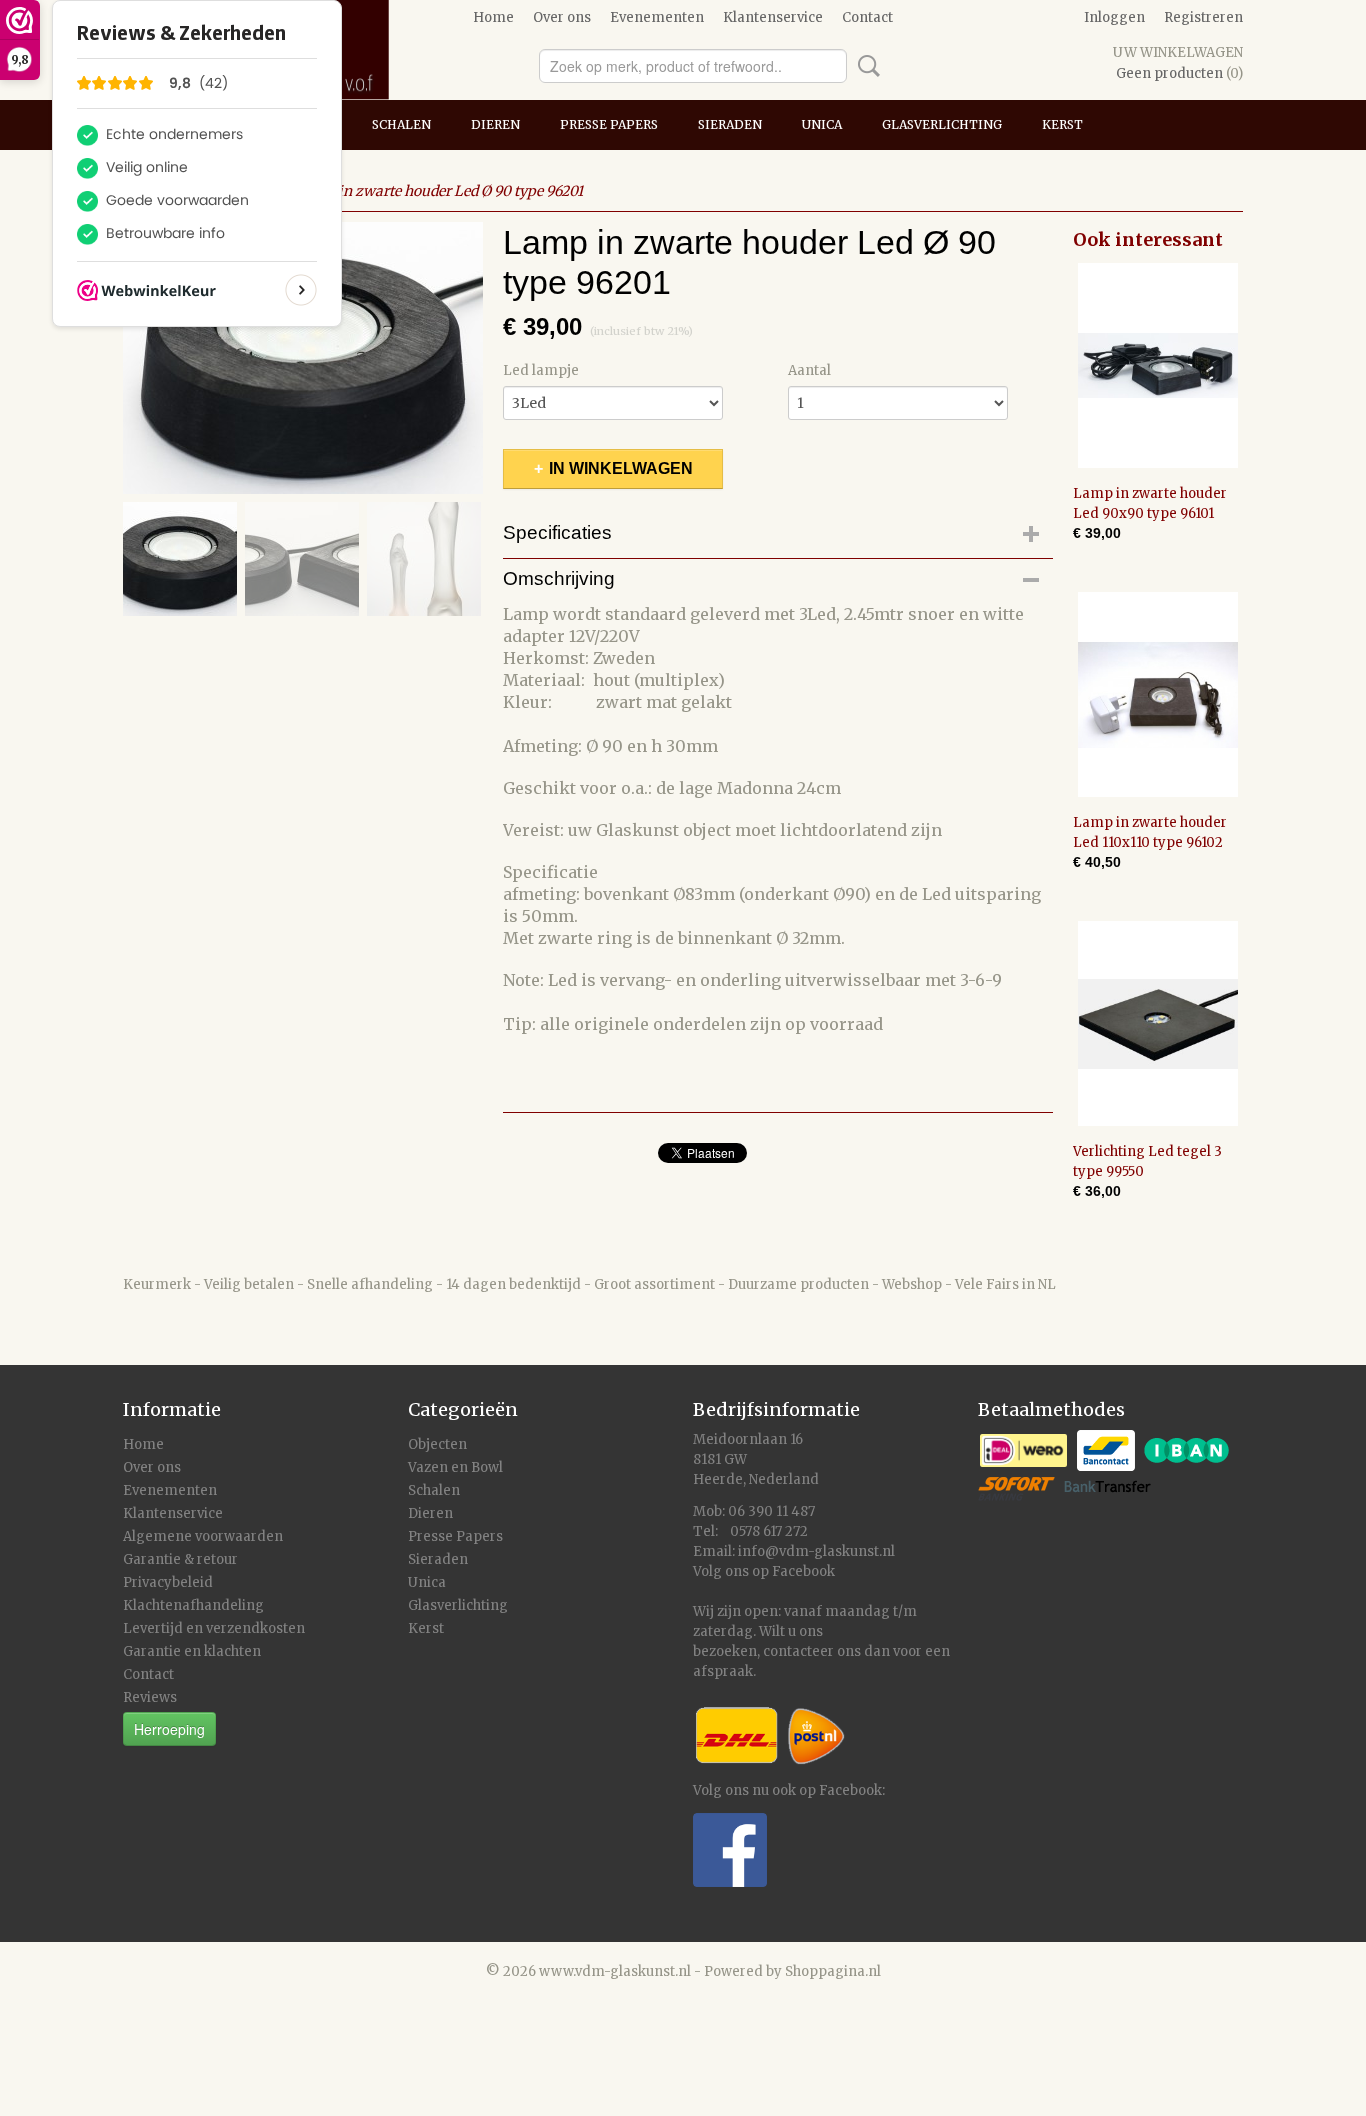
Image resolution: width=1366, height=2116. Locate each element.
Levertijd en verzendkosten (214, 1628)
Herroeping (169, 1729)
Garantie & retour (180, 1559)
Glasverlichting (942, 124)
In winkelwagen (621, 468)
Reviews (150, 1697)
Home (493, 17)
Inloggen (1114, 17)
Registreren (1203, 17)
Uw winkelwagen (1178, 52)
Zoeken (865, 66)
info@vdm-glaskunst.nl (816, 1551)
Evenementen (657, 17)
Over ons (562, 17)
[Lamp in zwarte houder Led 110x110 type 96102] (1158, 694)
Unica (822, 124)
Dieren (495, 124)
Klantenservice (773, 17)
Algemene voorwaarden (203, 1536)
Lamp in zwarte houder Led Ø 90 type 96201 (439, 191)
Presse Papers (609, 124)
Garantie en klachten (192, 1651)
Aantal (809, 370)
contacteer (798, 1651)
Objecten (437, 1444)
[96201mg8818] (303, 358)
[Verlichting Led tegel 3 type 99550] (1158, 1023)
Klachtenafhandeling (193, 1605)
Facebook (803, 1571)
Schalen (401, 124)
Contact (867, 17)
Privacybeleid (168, 1582)
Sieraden (730, 124)
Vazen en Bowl (455, 1467)
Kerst (1062, 124)
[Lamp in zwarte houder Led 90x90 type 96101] (1158, 365)
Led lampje (541, 370)
